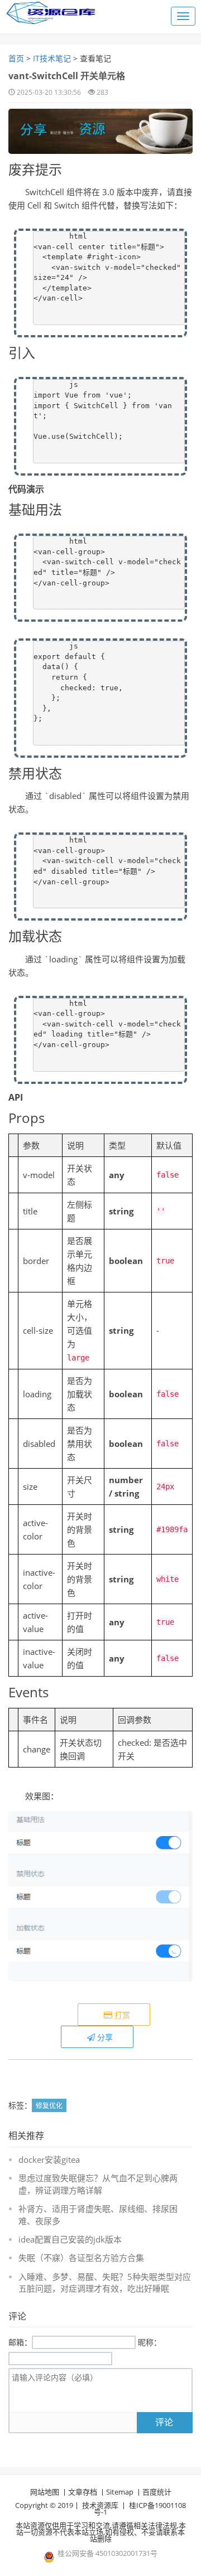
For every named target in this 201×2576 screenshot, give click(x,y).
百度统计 (157, 2492)
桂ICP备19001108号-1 (140, 2509)
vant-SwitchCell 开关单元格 (67, 76)
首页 (16, 58)
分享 (104, 2037)
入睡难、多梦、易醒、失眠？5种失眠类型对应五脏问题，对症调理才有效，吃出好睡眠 (105, 2282)
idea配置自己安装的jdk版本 (70, 2239)
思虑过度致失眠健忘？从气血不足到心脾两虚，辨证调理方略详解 (98, 2184)
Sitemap (120, 2492)
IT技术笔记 (52, 58)
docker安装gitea (49, 2159)
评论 (164, 2422)
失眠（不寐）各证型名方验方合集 (81, 2258)
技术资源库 (100, 2505)
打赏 (121, 2015)
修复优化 (49, 2106)
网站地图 (45, 2492)
